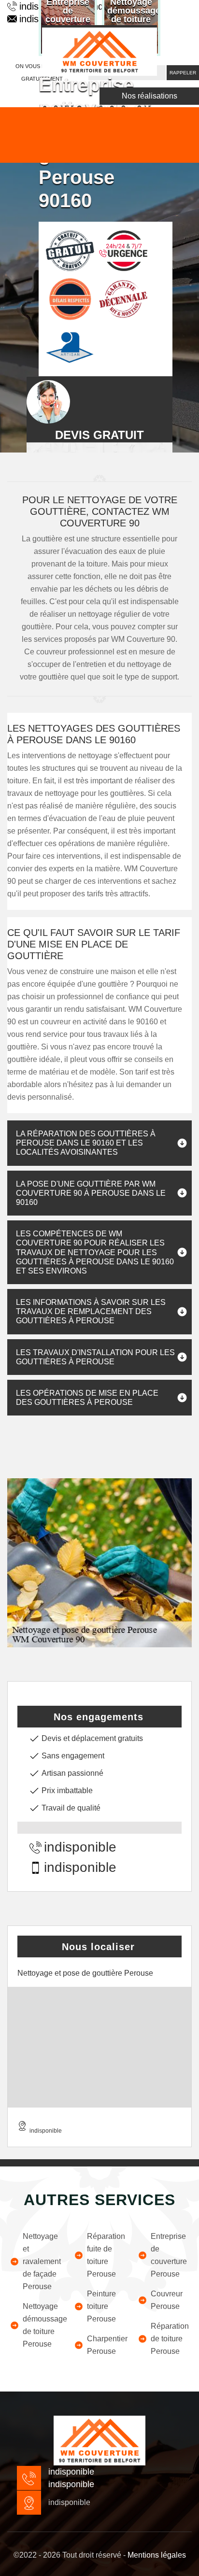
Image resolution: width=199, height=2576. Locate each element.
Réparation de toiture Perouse (170, 2339)
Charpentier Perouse (106, 2345)
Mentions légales (157, 2555)
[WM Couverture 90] (99, 50)
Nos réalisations (149, 96)
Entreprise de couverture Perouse (169, 2255)
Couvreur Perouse (167, 2300)
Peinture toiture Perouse (101, 2306)
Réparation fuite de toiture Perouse (106, 2255)
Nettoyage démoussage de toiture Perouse (42, 2325)
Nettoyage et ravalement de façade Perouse (42, 2261)
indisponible (80, 1847)
